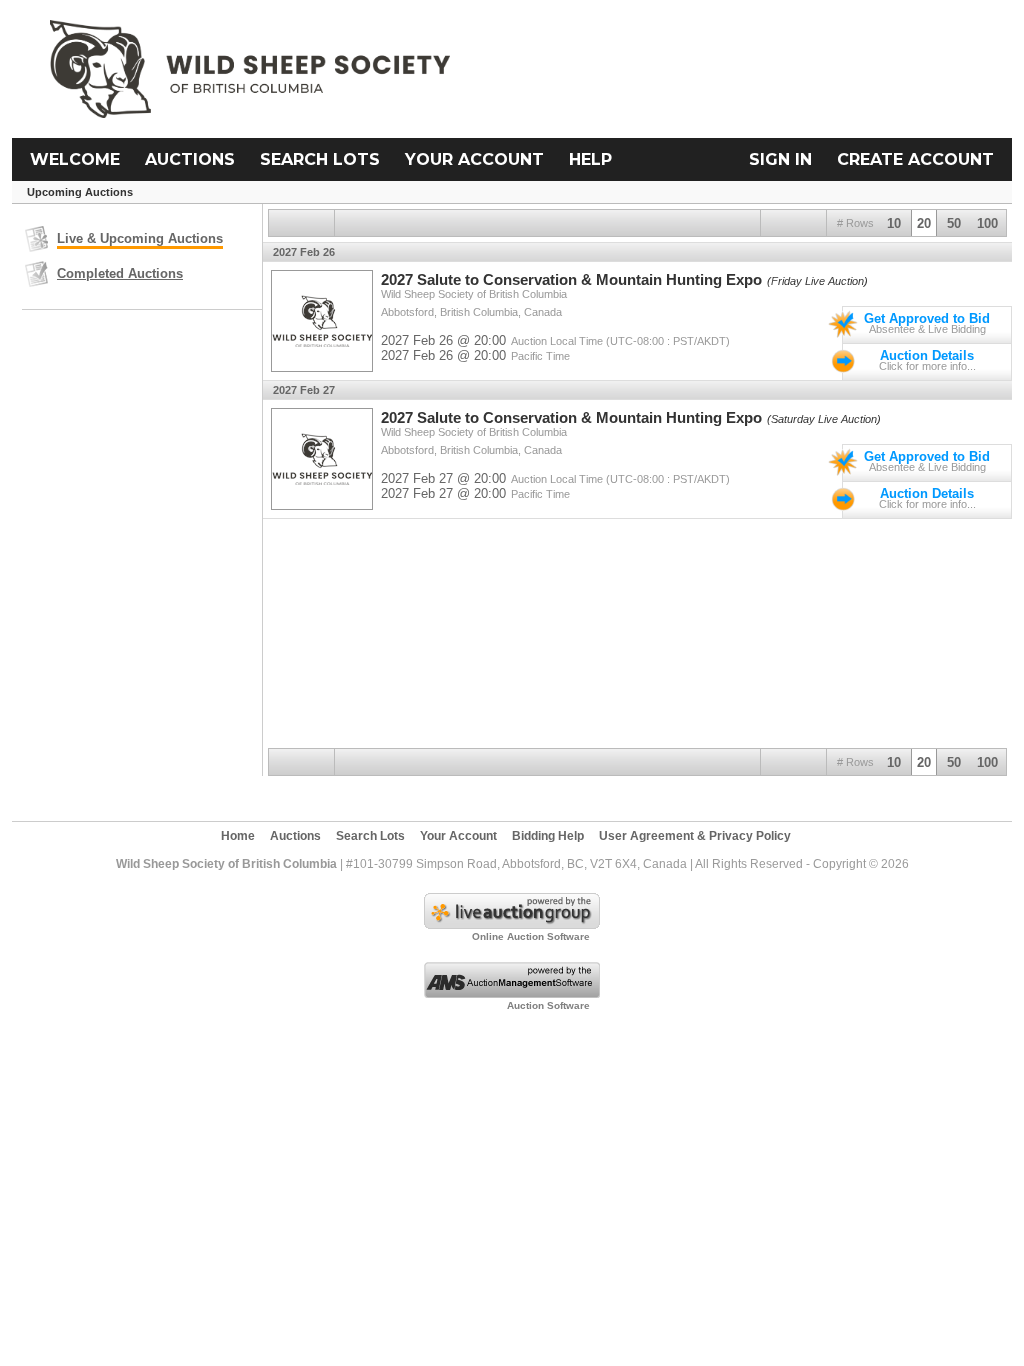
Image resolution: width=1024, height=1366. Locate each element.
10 (894, 223)
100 (987, 223)
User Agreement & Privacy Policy (695, 836)
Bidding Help (548, 836)
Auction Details (927, 355)
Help (590, 159)
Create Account (915, 159)
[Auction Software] (512, 994)
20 (924, 223)
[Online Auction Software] (512, 925)
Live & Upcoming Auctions (140, 238)
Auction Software (548, 1005)
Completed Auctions (120, 273)
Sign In (780, 159)
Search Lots (320, 159)
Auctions (190, 159)
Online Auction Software (531, 936)
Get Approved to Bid (927, 318)
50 (954, 223)
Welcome (75, 159)
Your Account (474, 159)
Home (238, 836)
